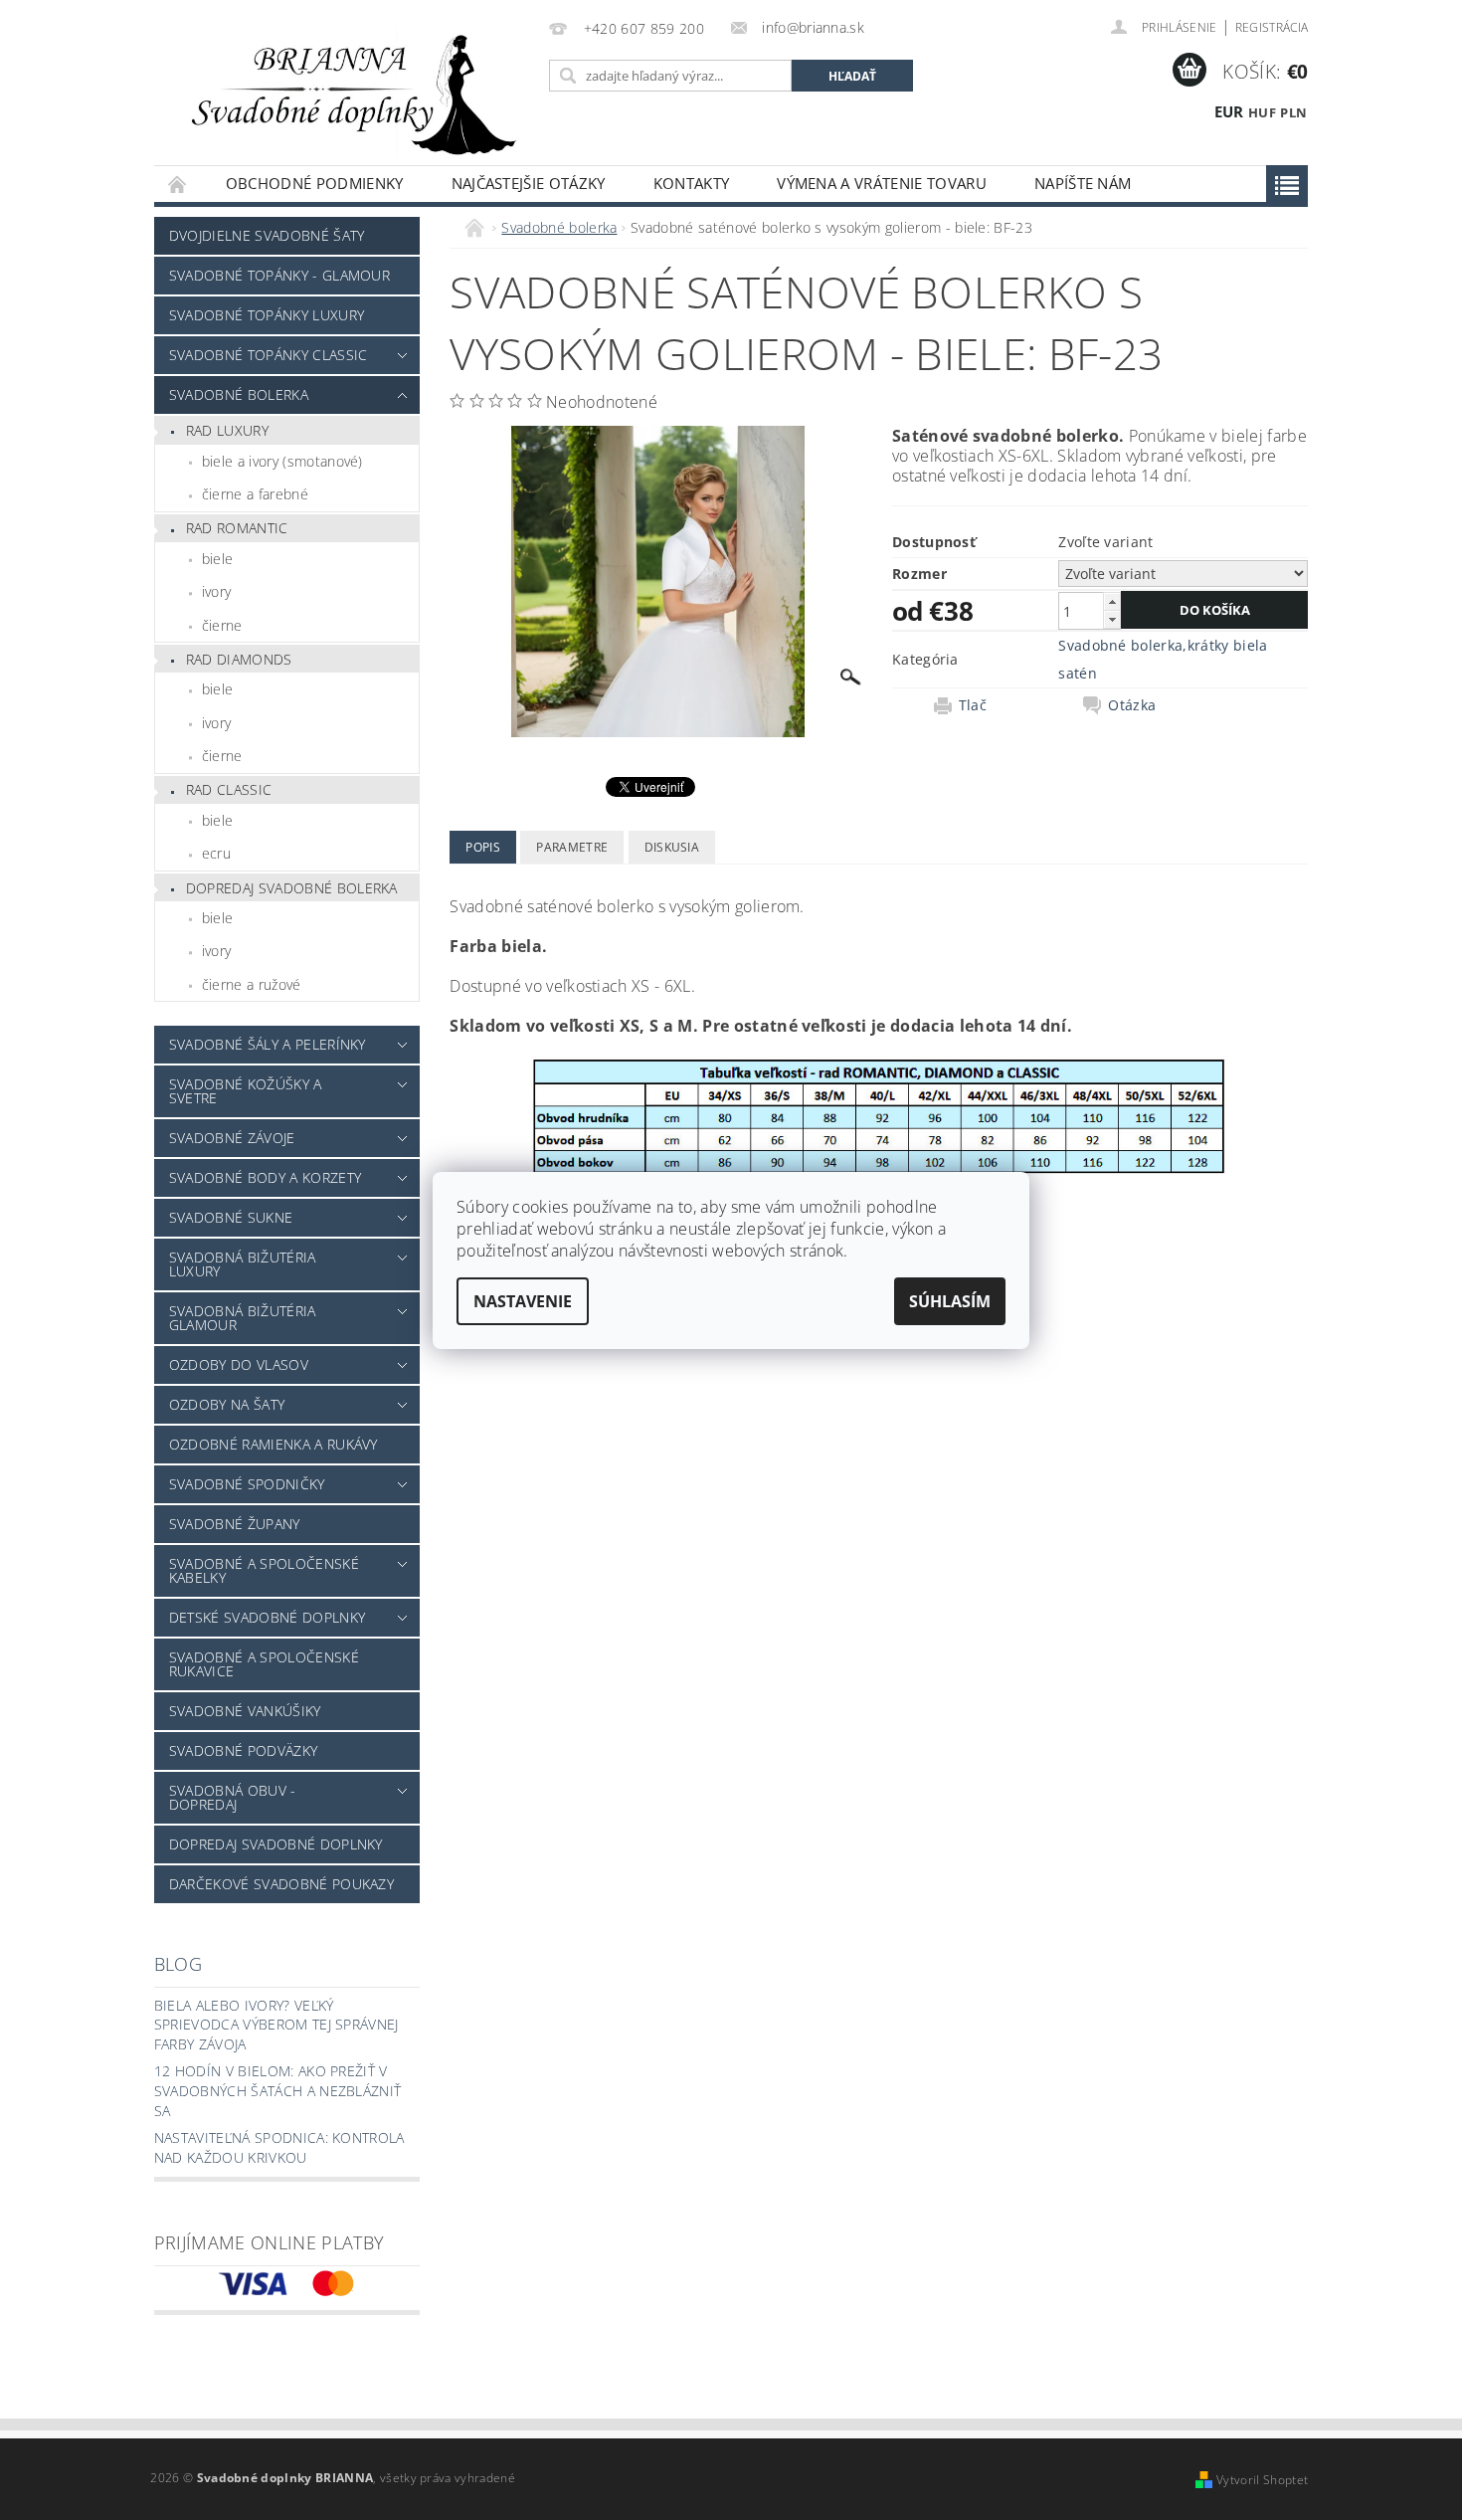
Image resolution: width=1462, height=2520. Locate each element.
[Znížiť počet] (1112, 619)
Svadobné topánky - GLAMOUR (279, 275)
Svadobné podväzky (243, 1750)
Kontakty (692, 183)
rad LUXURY (227, 430)
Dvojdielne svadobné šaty (267, 235)
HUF (1262, 112)
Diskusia (672, 847)
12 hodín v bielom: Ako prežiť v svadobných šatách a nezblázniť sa (278, 2090)
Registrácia (1272, 27)
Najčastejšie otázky (529, 183)
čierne (222, 625)
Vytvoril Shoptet (1262, 2480)
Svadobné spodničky (247, 1484)
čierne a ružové (252, 984)
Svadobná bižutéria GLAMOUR (243, 1318)
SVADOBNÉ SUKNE (231, 1217)
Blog (178, 1964)
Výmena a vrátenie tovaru (882, 183)
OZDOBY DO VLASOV (239, 1364)
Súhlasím (950, 1301)
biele (218, 559)
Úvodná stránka (178, 184)
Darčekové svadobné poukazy (281, 1884)
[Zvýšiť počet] (1112, 601)
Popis (483, 847)
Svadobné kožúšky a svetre (246, 1091)
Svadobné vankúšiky (245, 1711)
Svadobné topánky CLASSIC (269, 355)
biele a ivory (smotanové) (282, 461)
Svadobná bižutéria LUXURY (243, 1264)
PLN (1293, 112)
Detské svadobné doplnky (267, 1617)
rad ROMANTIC (237, 528)
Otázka (1132, 705)
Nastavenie (523, 1301)
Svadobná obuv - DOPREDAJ (233, 1797)
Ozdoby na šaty (227, 1404)
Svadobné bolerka (239, 394)
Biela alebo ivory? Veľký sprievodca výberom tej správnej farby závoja (276, 2025)
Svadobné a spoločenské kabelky (264, 1570)
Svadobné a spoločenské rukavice (264, 1664)
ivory (217, 591)
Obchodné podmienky (315, 183)
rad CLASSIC (229, 789)
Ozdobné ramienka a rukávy (274, 1444)
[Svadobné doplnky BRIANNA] (348, 93)
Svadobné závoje (232, 1138)
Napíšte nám (1083, 183)
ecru (216, 853)
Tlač (973, 705)
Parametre (572, 847)
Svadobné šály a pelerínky (268, 1044)
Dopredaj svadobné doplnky (276, 1844)
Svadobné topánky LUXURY (267, 315)
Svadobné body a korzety (265, 1177)
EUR (1229, 111)
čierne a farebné (255, 494)
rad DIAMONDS (239, 659)
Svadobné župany (235, 1524)
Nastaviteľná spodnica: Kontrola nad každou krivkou (279, 2147)
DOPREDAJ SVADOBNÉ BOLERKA (292, 888)
